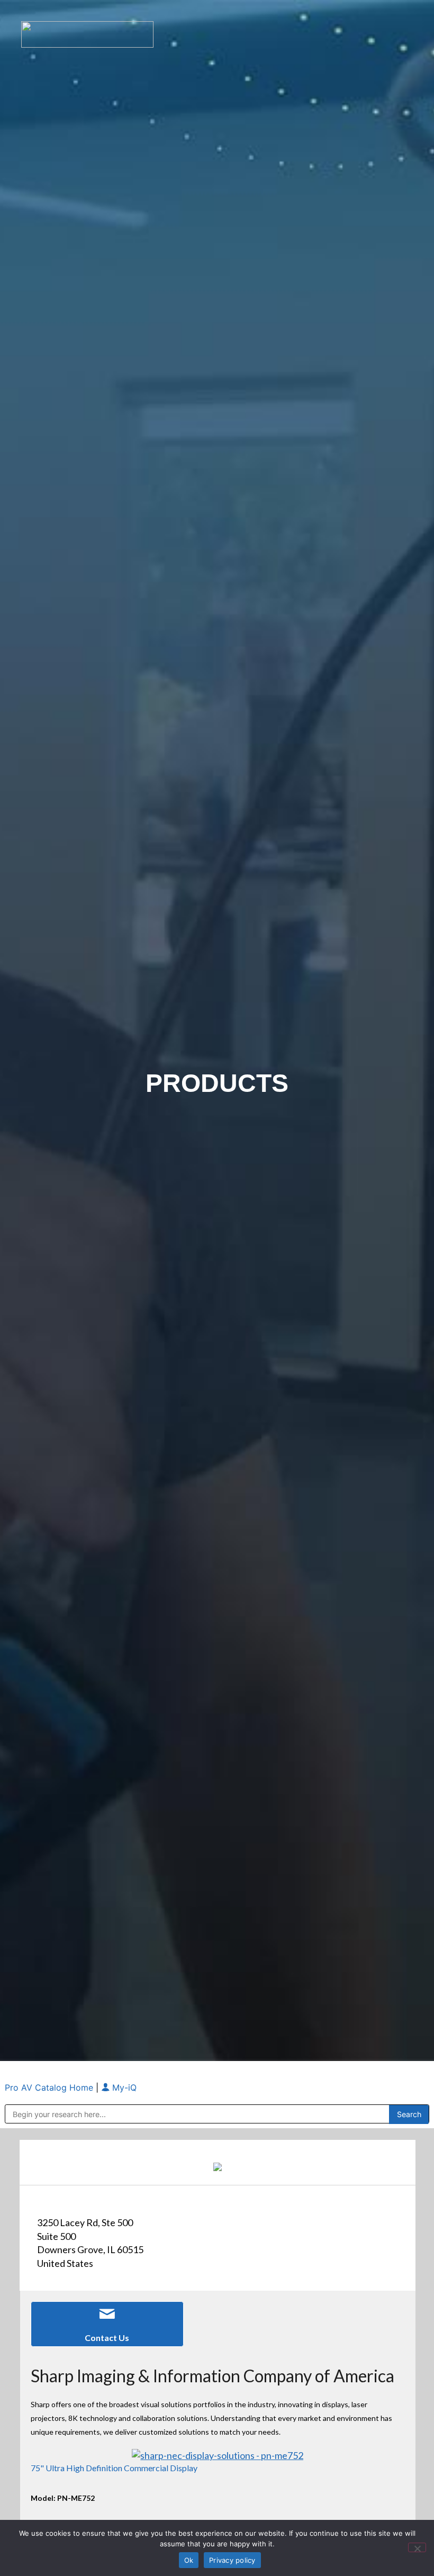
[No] (417, 2547)
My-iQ (123, 2087)
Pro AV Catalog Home (50, 2087)
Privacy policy (232, 2560)
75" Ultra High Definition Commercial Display (114, 2468)
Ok (189, 2560)
